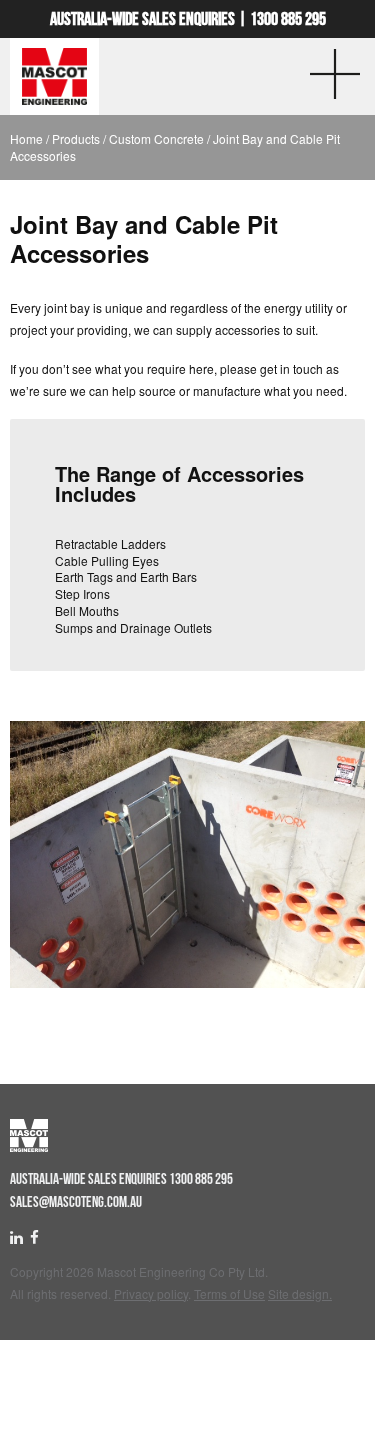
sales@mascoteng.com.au (76, 1202)
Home (26, 138)
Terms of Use (229, 1293)
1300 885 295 (288, 18)
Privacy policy (151, 1293)
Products (76, 138)
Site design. (300, 1293)
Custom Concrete (156, 138)
